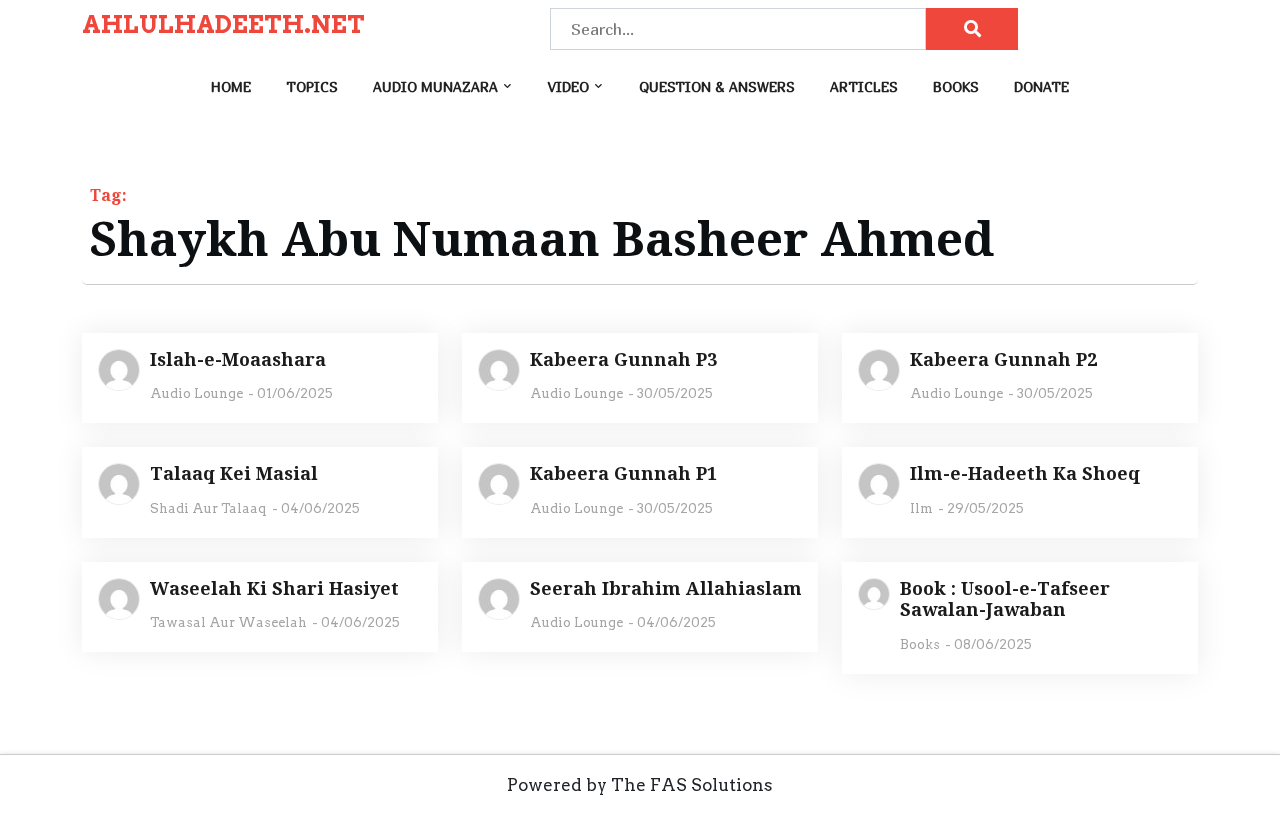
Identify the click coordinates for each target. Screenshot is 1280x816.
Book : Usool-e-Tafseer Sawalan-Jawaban (1005, 599)
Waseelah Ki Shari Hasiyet (274, 589)
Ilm (921, 508)
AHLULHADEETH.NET (223, 25)
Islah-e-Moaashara (238, 360)
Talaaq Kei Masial (234, 474)
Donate (1041, 86)
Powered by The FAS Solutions (640, 785)
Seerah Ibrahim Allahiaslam (666, 589)
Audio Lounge (196, 393)
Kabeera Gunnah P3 (623, 360)
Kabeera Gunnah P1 (623, 474)
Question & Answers (717, 86)
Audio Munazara (435, 86)
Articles (864, 86)
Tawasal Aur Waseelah (228, 622)
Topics (312, 86)
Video (568, 86)
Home (231, 86)
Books (956, 86)
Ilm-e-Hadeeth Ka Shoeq (1025, 474)
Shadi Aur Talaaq (208, 508)
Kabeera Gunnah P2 (1003, 360)
